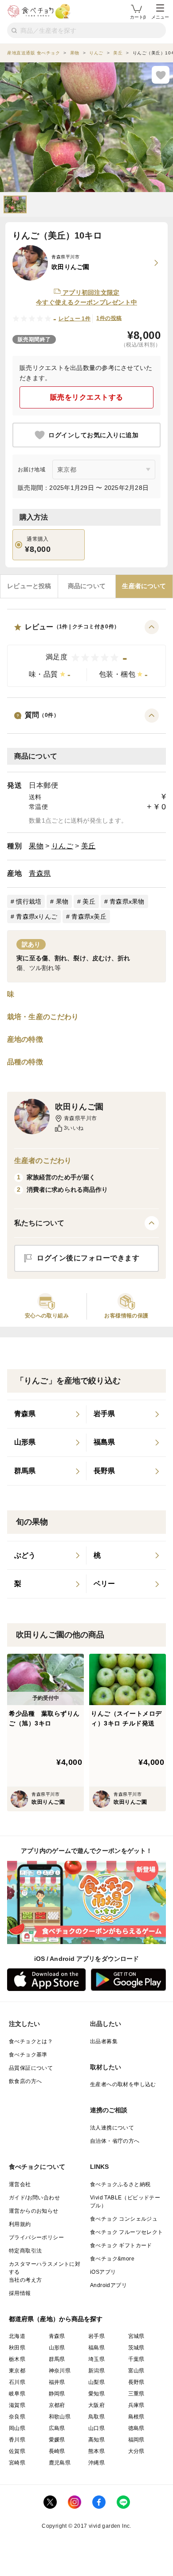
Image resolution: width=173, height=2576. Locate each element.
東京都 (17, 2371)
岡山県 (17, 2428)
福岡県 (136, 2440)
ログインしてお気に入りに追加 (93, 435)
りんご (63, 846)
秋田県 (17, 2348)
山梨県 (96, 2382)
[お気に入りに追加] (161, 75)
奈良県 (17, 2417)
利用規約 (20, 2224)
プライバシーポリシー (36, 2237)
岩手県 (96, 2336)
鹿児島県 (60, 2463)
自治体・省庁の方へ (115, 2141)
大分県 (136, 2451)
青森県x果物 (127, 901)
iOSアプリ (103, 2272)
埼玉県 (96, 2359)
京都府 (57, 2405)
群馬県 (57, 2359)
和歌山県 (60, 2417)
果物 (36, 846)
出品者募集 (104, 2041)
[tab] (29, 586)
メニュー (160, 17)
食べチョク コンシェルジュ (124, 2219)
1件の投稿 (109, 318)
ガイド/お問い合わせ (34, 2198)
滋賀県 (17, 2405)
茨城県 (136, 2348)
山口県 (96, 2428)
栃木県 (17, 2359)
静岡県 (57, 2394)
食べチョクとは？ (31, 2041)
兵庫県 (136, 2405)
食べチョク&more (112, 2259)
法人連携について (112, 2128)
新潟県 (96, 2371)
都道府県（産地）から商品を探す (56, 2319)
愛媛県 (57, 2440)
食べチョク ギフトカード (121, 2245)
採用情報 (20, 2293)
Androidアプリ (108, 2285)
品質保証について (31, 2068)
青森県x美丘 (89, 916)
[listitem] (47, 1414)
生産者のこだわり (43, 1161)
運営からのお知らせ (34, 2211)
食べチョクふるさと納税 (120, 2184)
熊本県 (96, 2451)
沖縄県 (96, 2463)
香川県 (17, 2440)
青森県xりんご (37, 916)
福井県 (57, 2382)
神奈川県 (60, 2371)
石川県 (17, 2382)
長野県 (136, 2382)
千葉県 (136, 2359)
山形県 (57, 2348)
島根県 (136, 2417)
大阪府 (96, 2405)
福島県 (96, 2348)
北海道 (17, 2336)
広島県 (57, 2428)
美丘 (88, 846)
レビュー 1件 (75, 319)
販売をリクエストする (87, 397)
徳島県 (136, 2428)
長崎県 (57, 2451)
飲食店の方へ (25, 2081)
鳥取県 (96, 2417)
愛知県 (96, 2394)
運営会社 (20, 2184)
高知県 (96, 2440)
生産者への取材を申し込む (123, 2084)
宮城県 (136, 2336)
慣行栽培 (29, 901)
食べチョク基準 (28, 2055)
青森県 (40, 873)
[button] (86, 653)
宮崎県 (17, 2463)
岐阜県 (17, 2394)
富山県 (136, 2371)
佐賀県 (17, 2451)
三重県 (136, 2394)
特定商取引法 (25, 2251)
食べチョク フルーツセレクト (127, 2232)
